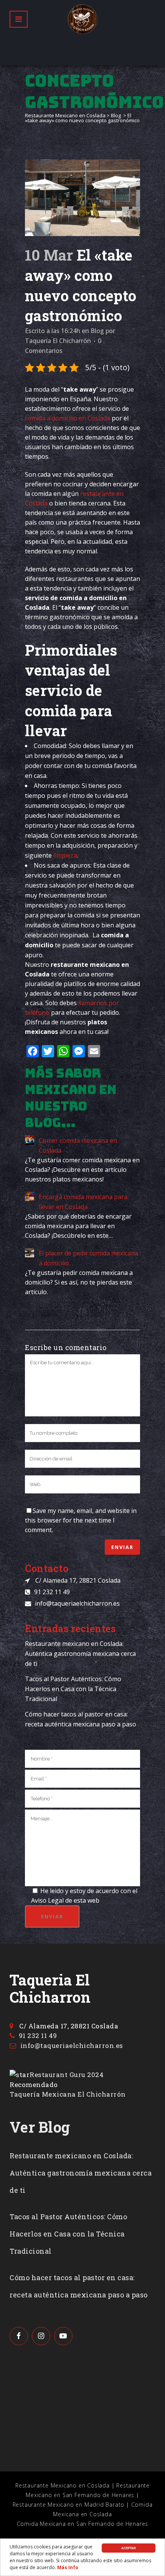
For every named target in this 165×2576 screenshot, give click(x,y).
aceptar (129, 2548)
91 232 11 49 (52, 1592)
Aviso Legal (47, 1900)
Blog (116, 115)
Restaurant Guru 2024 (67, 2075)
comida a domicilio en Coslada (68, 418)
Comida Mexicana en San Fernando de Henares (83, 2524)
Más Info (68, 2567)
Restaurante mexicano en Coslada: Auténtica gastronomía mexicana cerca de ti (80, 1654)
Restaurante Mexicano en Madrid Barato (69, 2505)
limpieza (65, 855)
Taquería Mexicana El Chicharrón (68, 2094)
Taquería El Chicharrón (58, 341)
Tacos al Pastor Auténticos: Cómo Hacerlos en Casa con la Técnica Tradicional (73, 1689)
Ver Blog (40, 2127)
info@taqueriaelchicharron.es (77, 1603)
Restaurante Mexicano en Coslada (65, 115)
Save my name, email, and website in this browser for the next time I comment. (81, 1520)
